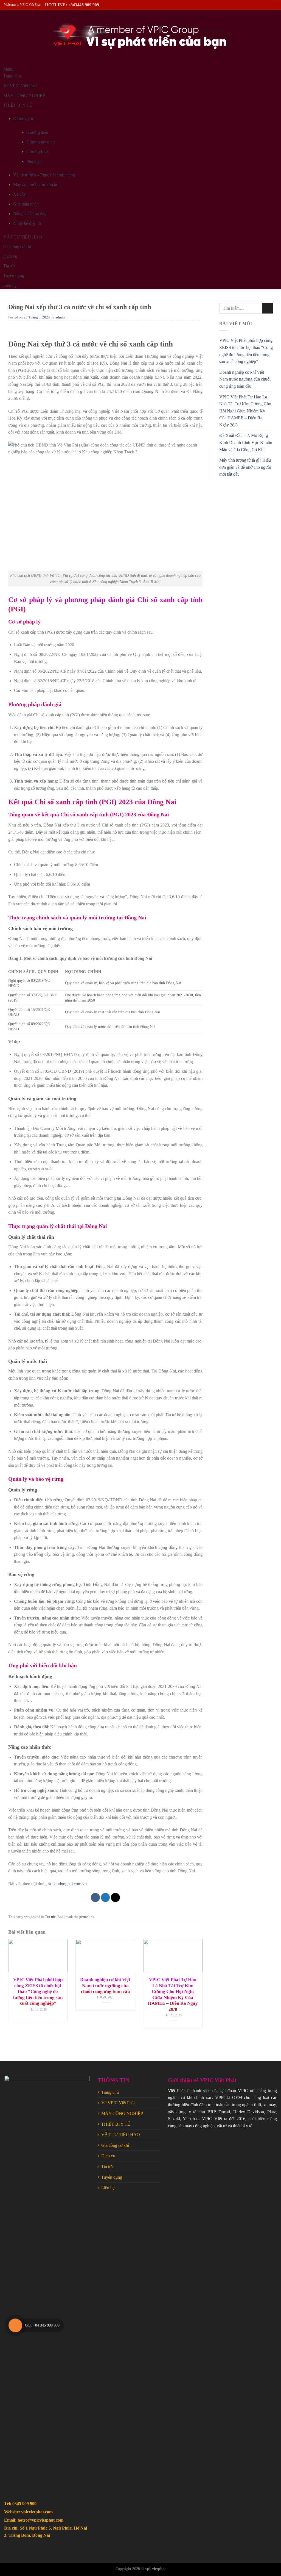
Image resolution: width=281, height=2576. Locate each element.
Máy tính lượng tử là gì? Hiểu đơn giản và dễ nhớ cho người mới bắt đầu (245, 467)
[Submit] (267, 308)
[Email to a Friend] (115, 1897)
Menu (8, 69)
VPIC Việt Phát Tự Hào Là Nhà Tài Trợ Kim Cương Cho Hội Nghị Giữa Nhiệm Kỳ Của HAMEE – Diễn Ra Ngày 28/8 (245, 411)
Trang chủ (110, 2092)
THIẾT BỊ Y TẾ (116, 2124)
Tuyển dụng (112, 2177)
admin (60, 317)
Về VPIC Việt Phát (118, 2103)
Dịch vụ (108, 2156)
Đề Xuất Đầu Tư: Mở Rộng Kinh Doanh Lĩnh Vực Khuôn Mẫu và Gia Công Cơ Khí (246, 442)
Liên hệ (108, 2188)
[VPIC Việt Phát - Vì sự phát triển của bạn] (140, 38)
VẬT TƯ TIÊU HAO (121, 2135)
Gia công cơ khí (115, 2145)
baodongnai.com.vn (69, 1884)
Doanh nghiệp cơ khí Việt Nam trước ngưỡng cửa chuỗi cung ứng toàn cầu (245, 379)
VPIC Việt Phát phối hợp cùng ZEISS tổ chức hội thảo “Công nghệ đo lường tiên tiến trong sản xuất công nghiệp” (246, 351)
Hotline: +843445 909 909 (72, 5)
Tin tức (50, 1917)
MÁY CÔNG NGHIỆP (122, 2113)
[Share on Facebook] (95, 1897)
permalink (87, 1917)
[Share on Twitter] (106, 1897)
